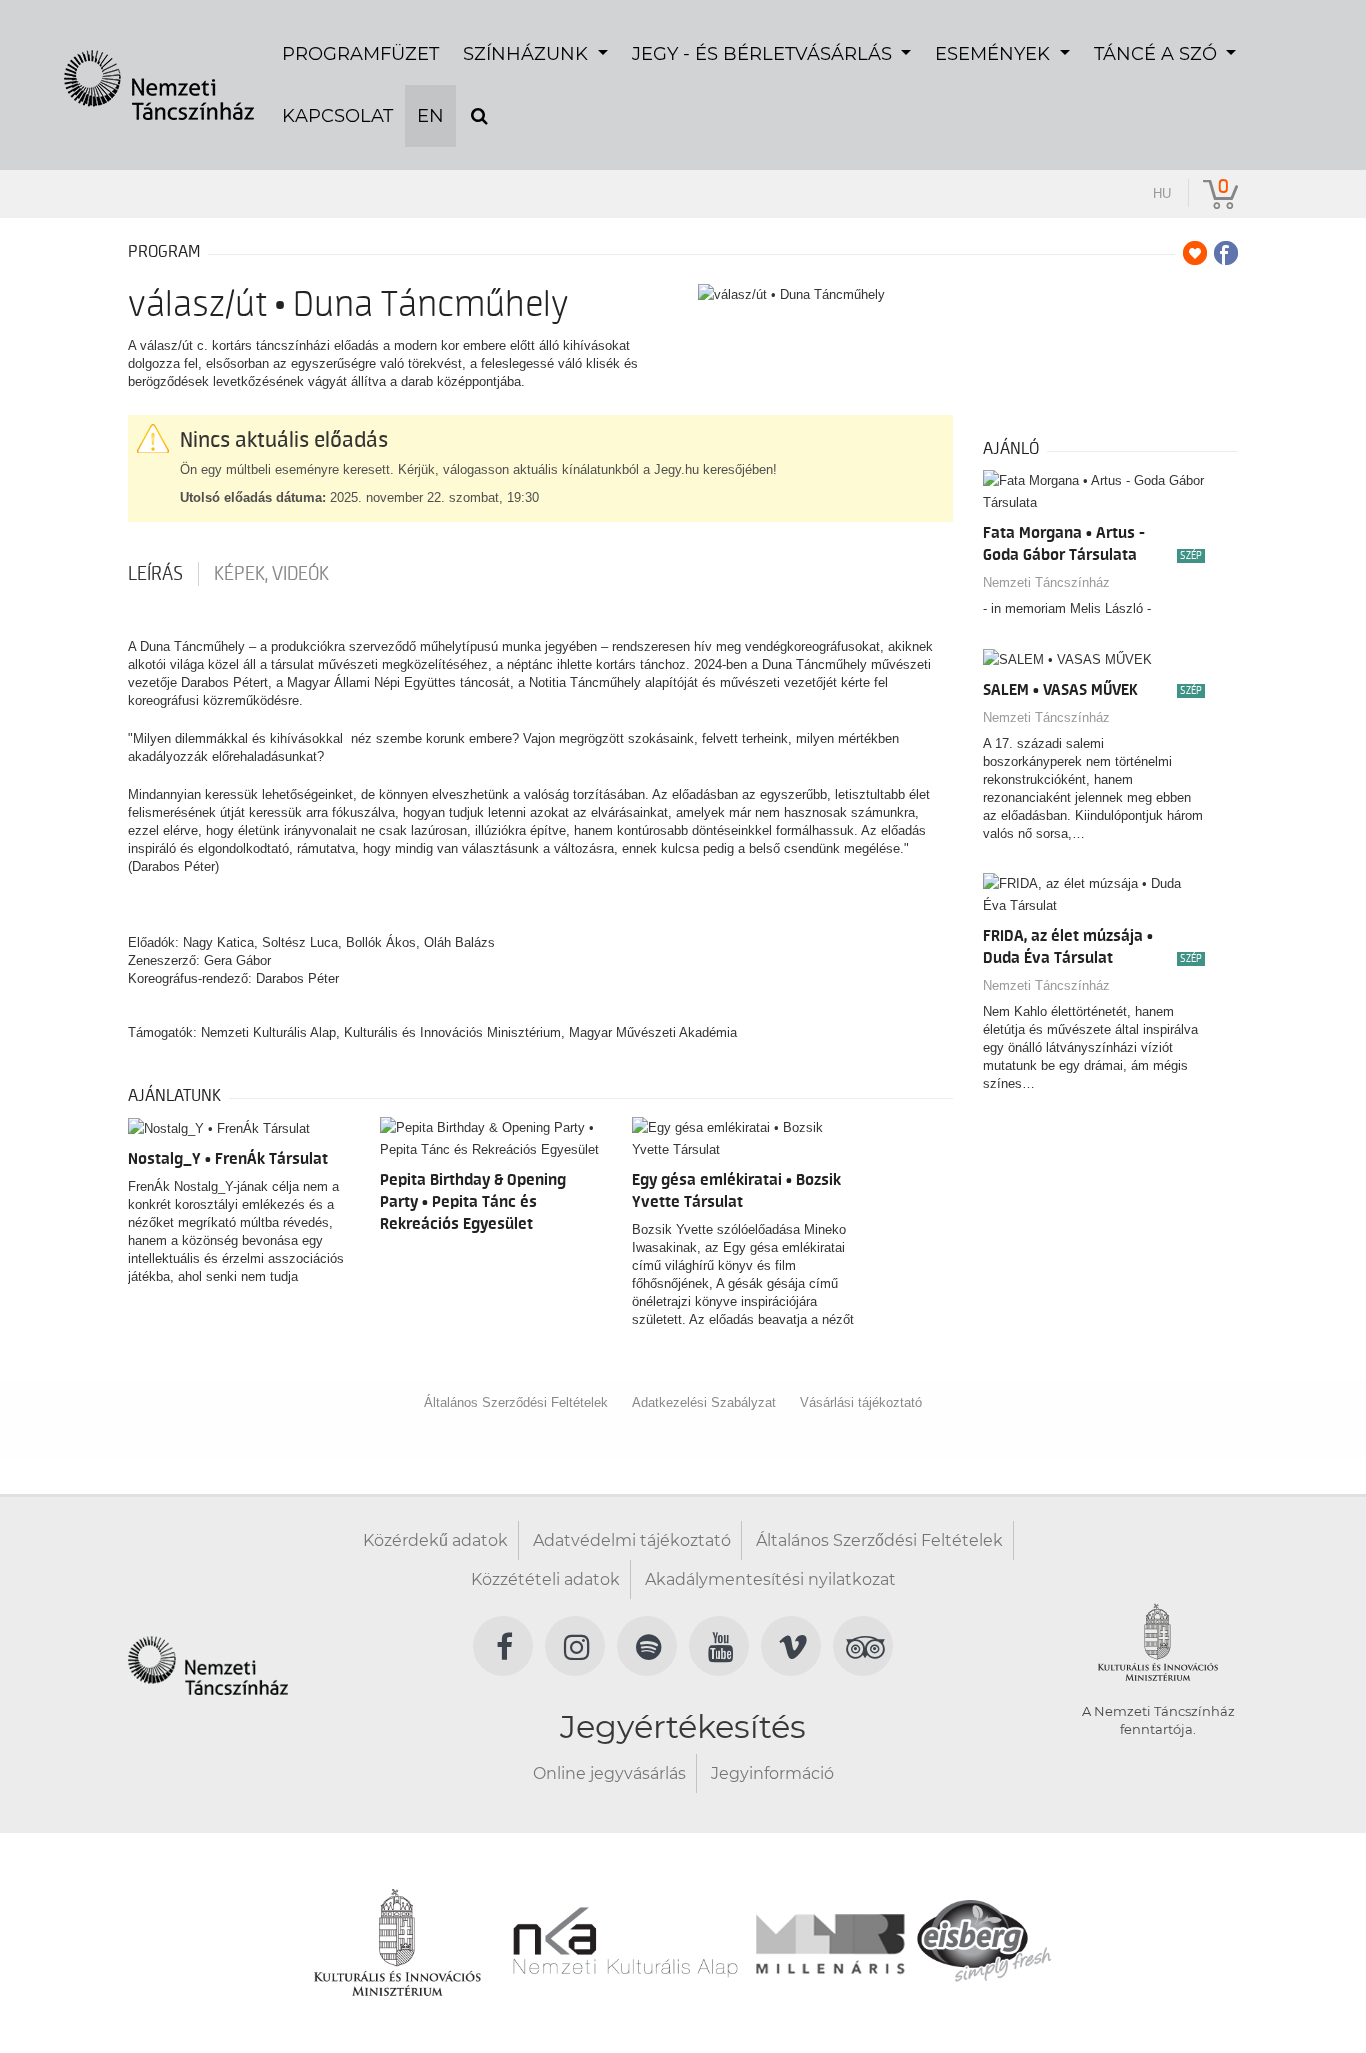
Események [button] (995, 54)
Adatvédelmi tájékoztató (632, 1540)
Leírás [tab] (155, 574)
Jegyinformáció (772, 1773)
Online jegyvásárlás (609, 1773)
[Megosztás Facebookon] (1226, 253)
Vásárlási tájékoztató (861, 1402)
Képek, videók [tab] (271, 574)
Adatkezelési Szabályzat (704, 1402)
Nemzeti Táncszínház (1046, 582)
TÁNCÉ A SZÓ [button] (1158, 54)
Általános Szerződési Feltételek (516, 1402)
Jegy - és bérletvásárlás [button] (764, 54)
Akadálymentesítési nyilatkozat (770, 1579)
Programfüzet (360, 54)
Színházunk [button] (528, 54)
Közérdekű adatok (435, 1540)
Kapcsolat (337, 116)
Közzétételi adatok (545, 1579)
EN (430, 116)
